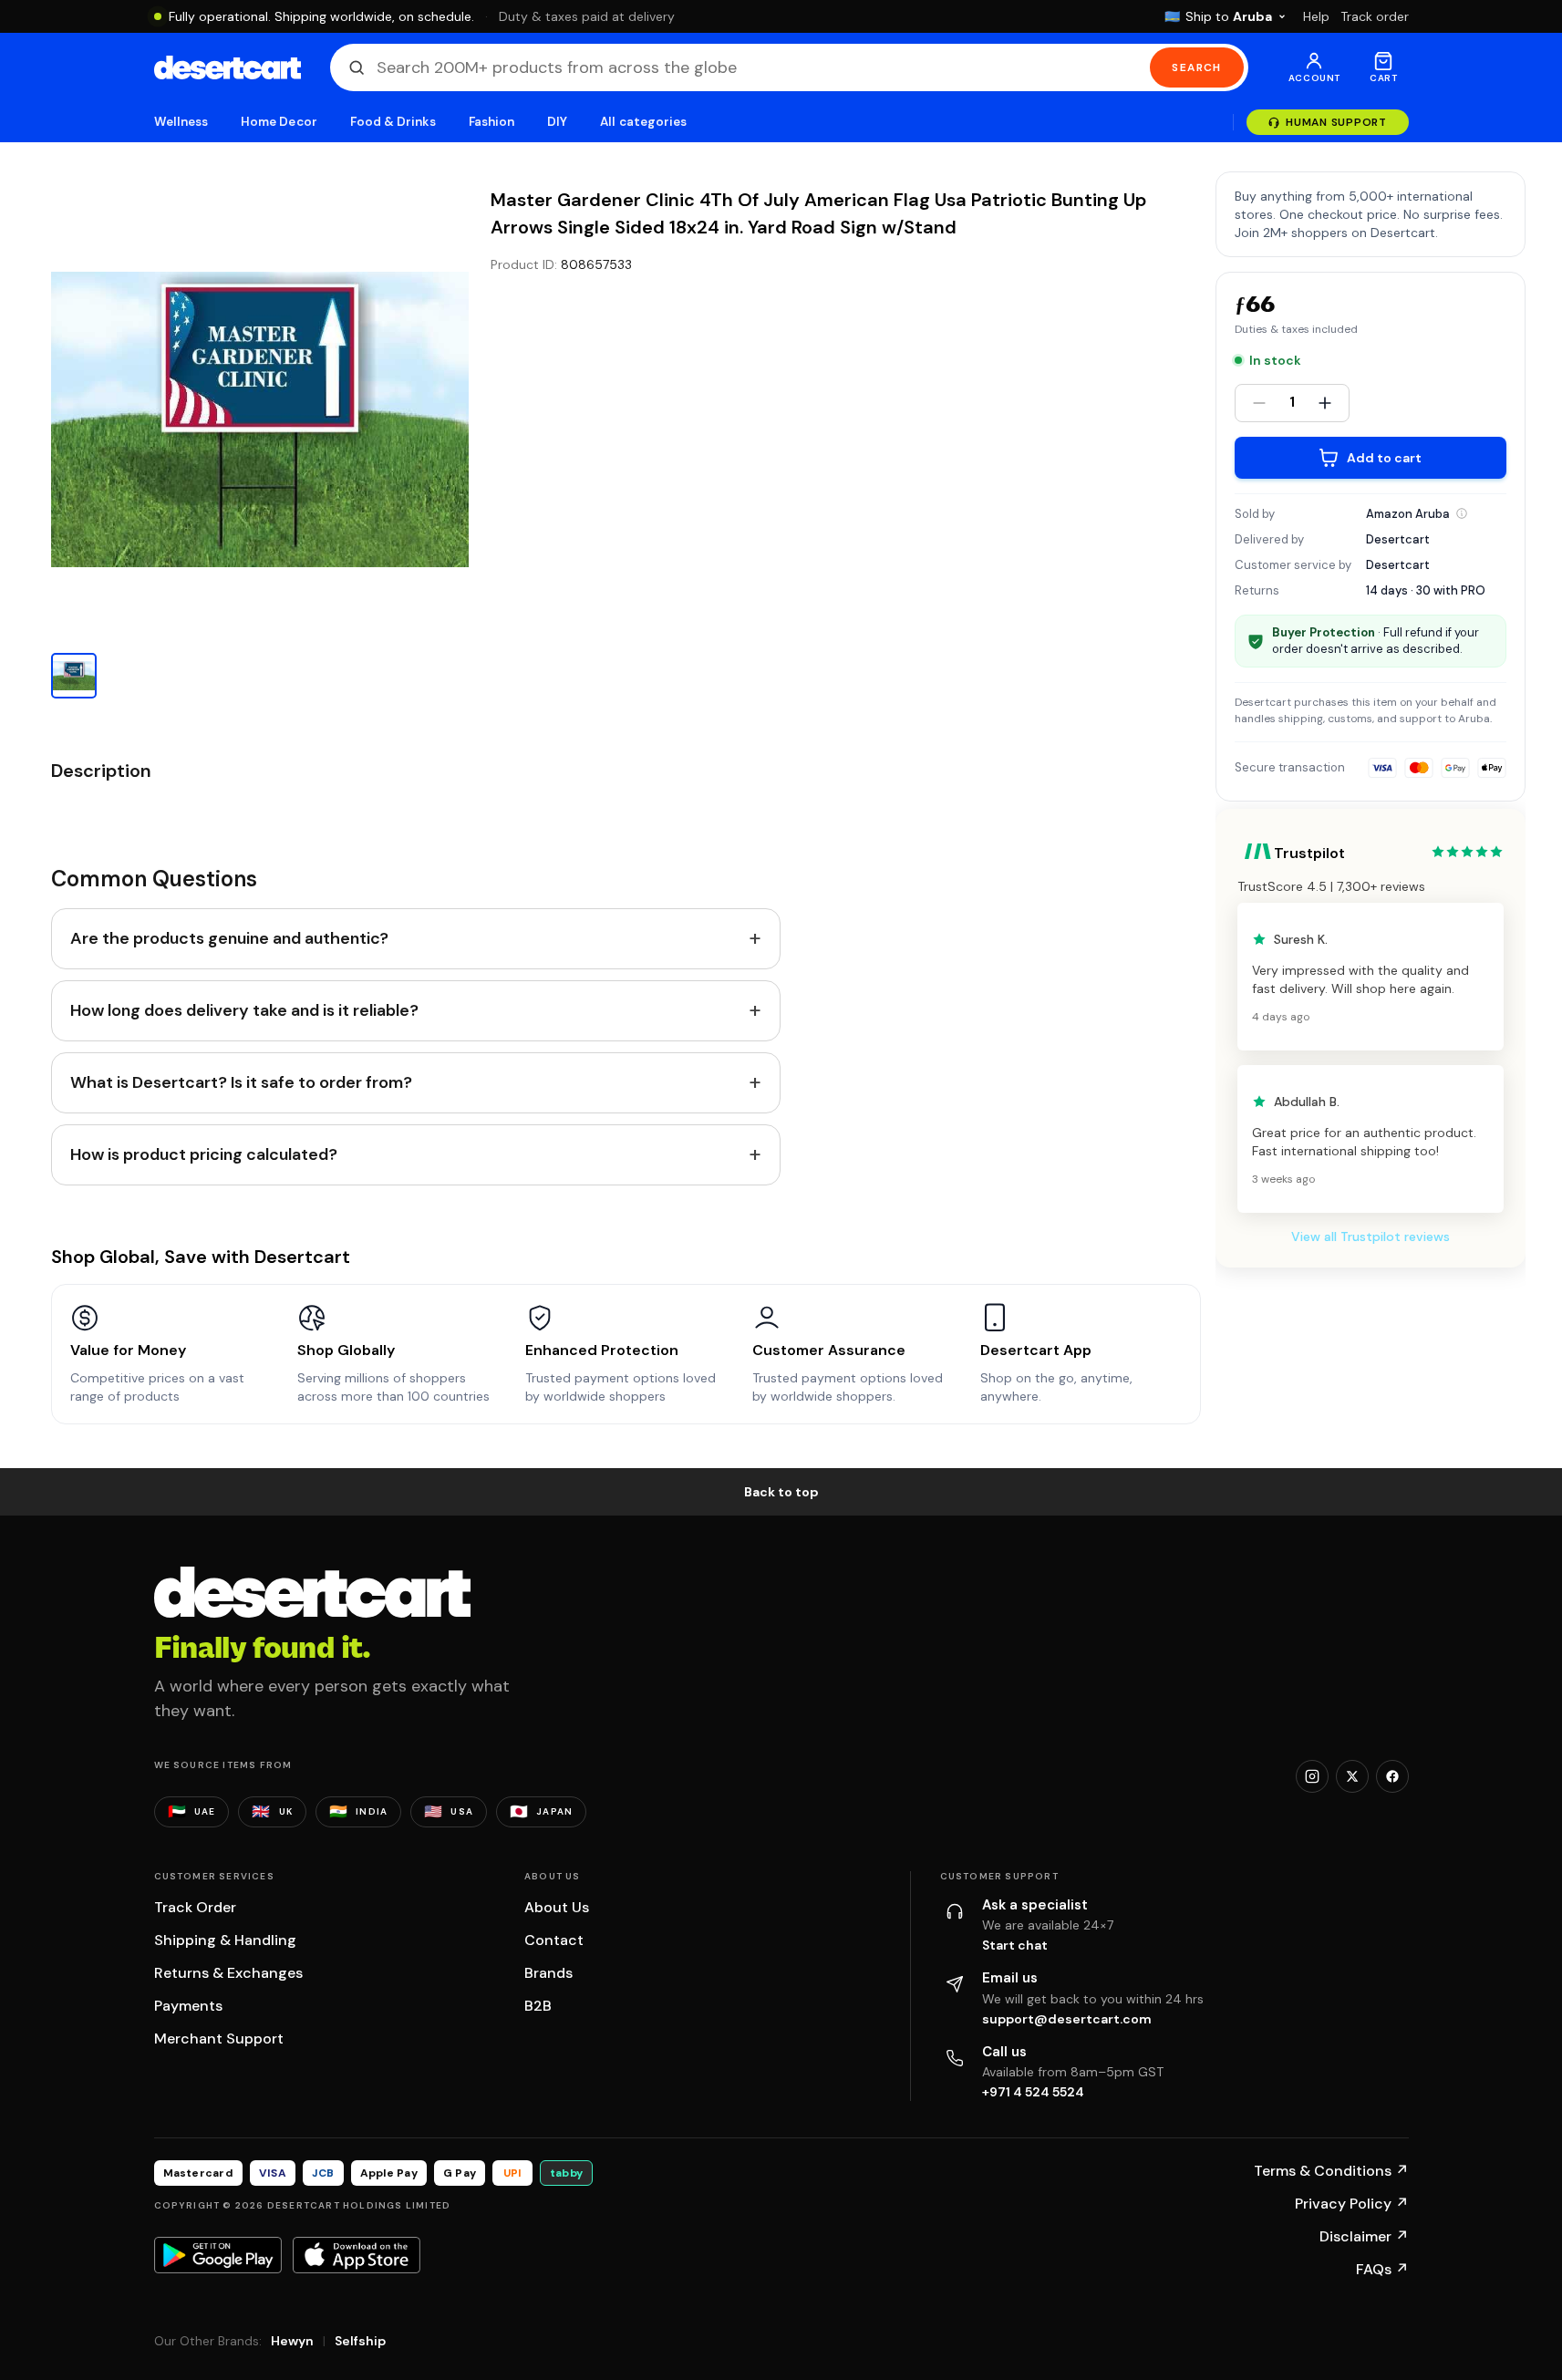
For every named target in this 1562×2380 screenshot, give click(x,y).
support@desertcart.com (1067, 2019)
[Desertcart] (228, 67)
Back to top (781, 1492)
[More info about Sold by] (1462, 513)
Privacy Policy (1352, 2204)
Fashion (491, 122)
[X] (1352, 1776)
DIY (557, 122)
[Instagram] (1312, 1776)
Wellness (181, 122)
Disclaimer (1364, 2236)
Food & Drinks (393, 122)
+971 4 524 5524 (1033, 2092)
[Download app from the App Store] (357, 2255)
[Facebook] (1392, 1776)
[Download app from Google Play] (218, 2255)
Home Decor (279, 122)
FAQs (1382, 2269)
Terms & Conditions (1331, 2171)
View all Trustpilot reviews (1371, 1237)
